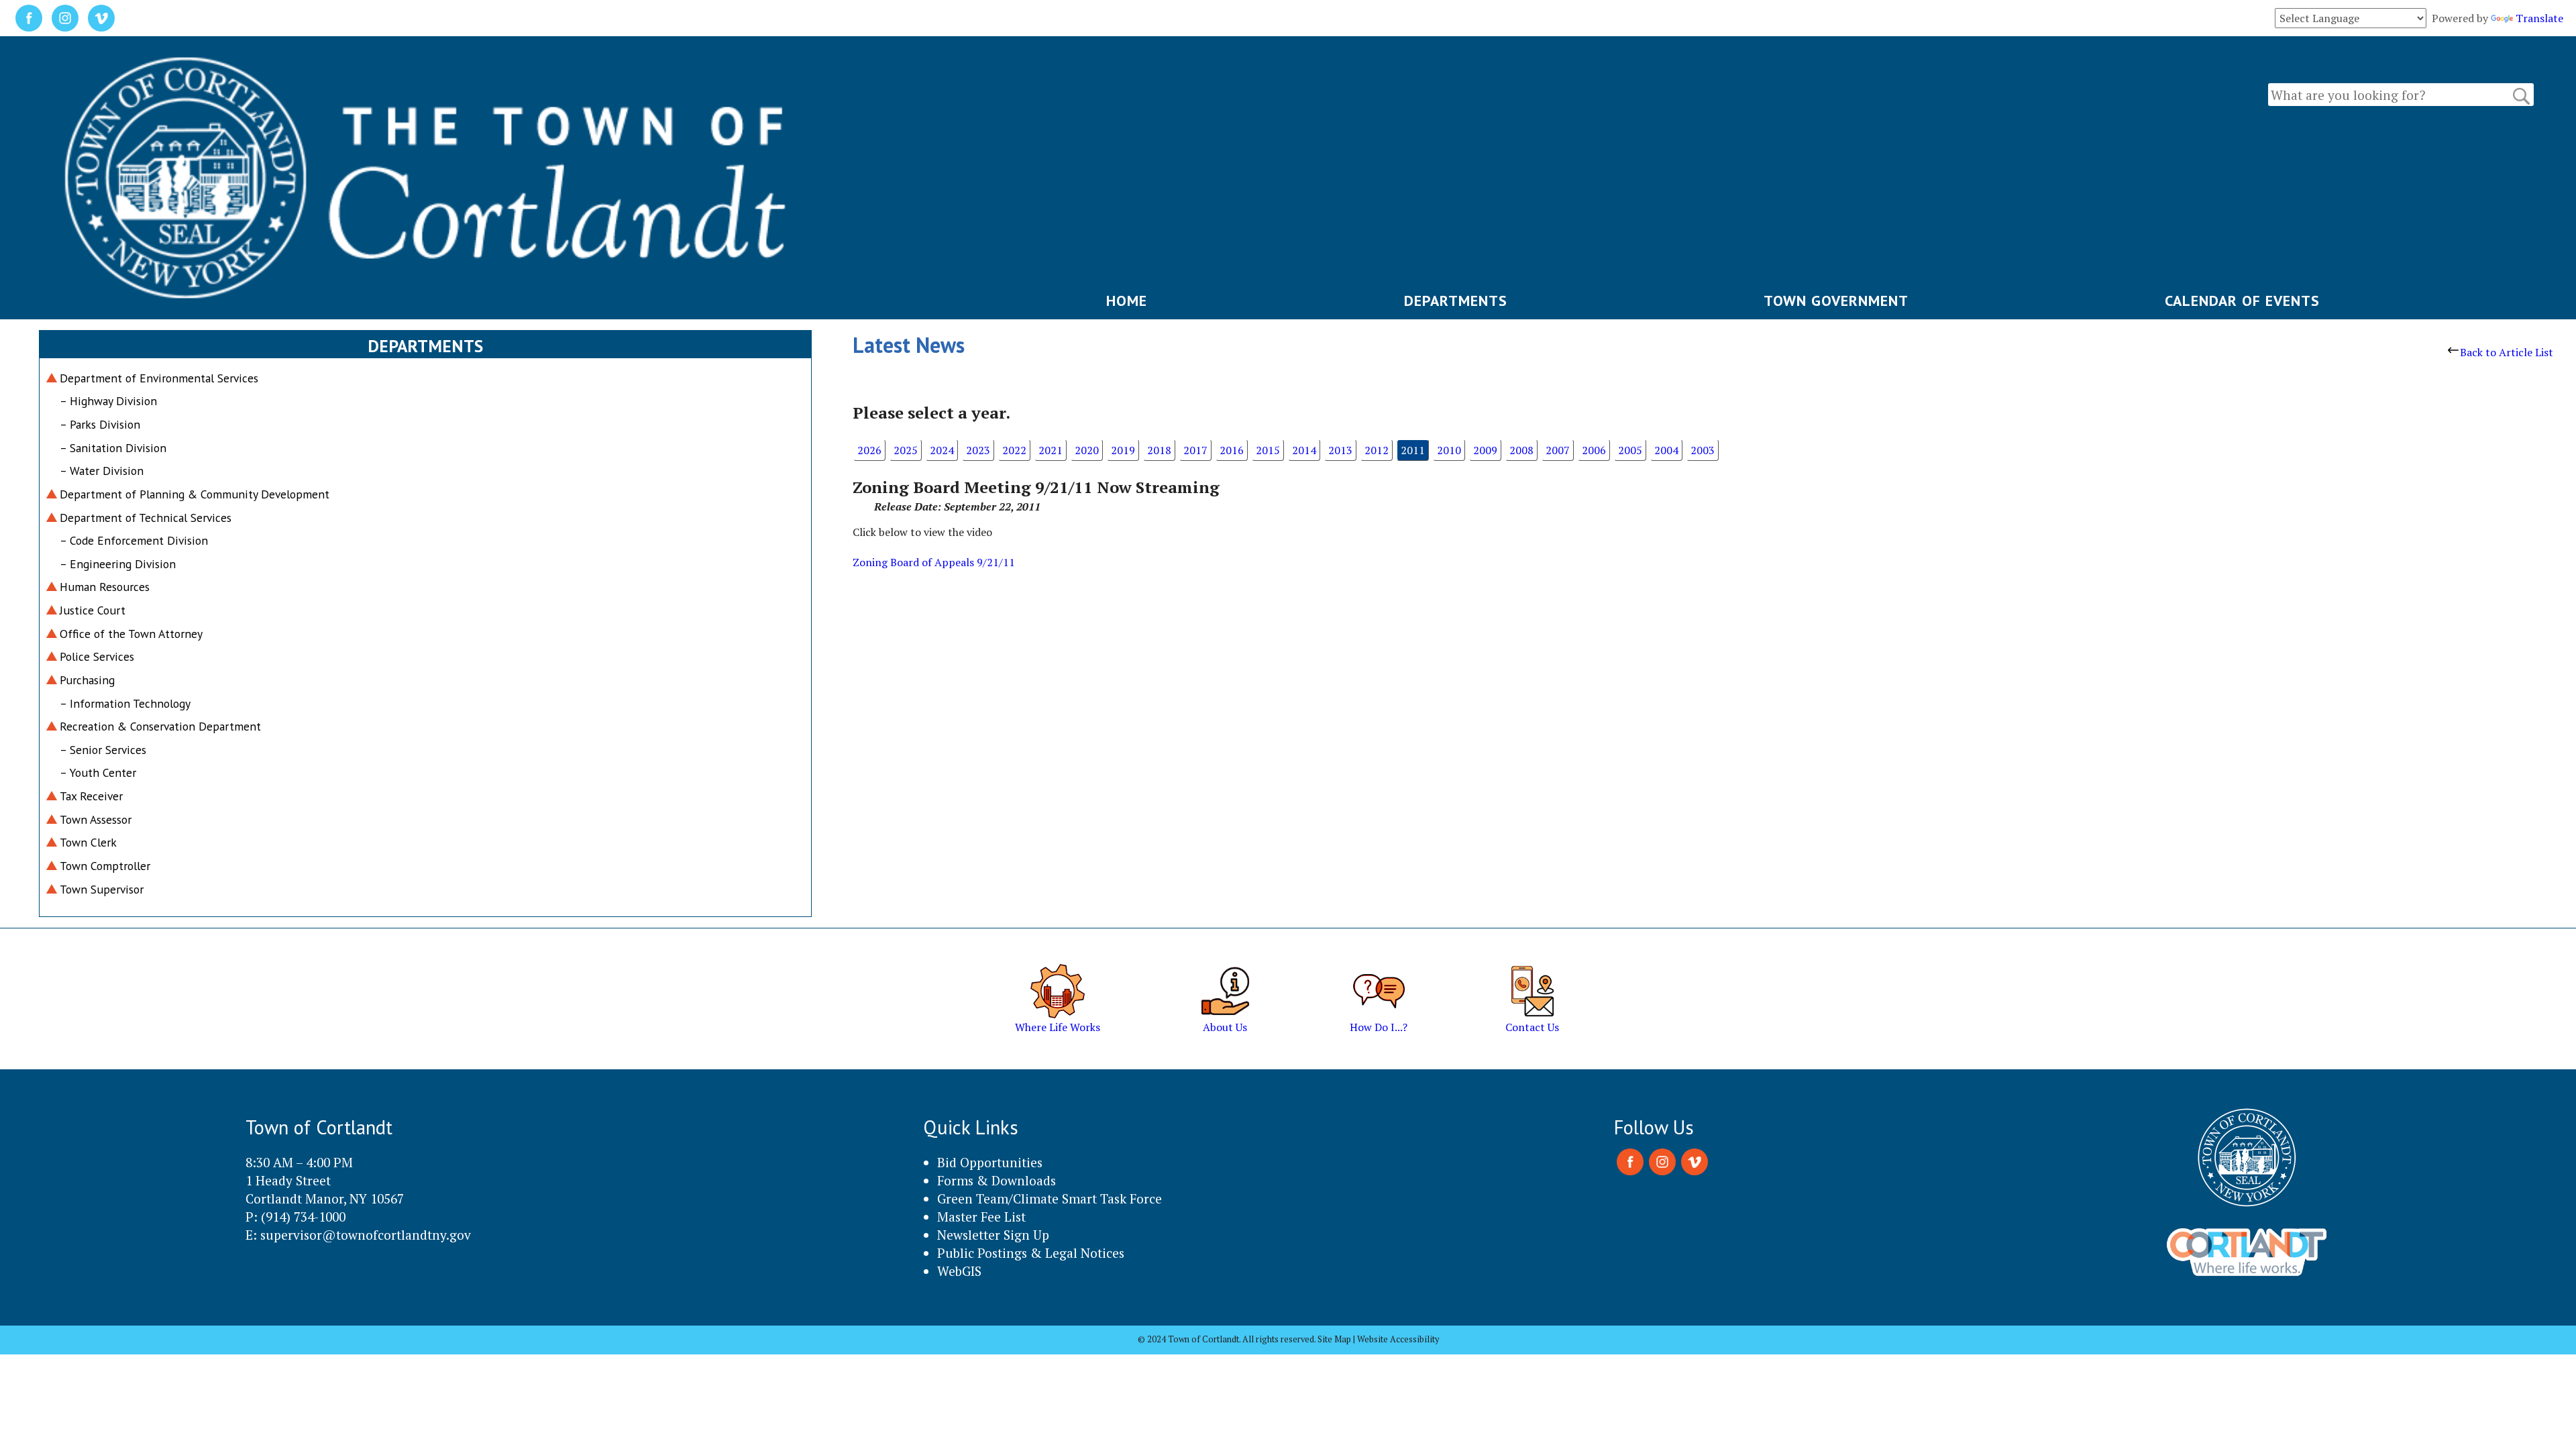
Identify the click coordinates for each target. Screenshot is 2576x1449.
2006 (1594, 450)
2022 (1014, 450)
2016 (1232, 450)
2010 (1449, 450)
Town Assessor (96, 819)
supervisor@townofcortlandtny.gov (366, 1235)
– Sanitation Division (113, 448)
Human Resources (105, 587)
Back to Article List (2507, 352)
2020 (1087, 450)
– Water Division (102, 471)
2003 (1703, 450)
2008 (1521, 450)
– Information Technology (125, 703)
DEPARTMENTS (1456, 301)
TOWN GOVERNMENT (1836, 301)
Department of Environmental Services (159, 378)
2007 (1558, 450)
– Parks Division (100, 424)
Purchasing (87, 680)
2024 (942, 450)
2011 (1413, 450)
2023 (978, 450)
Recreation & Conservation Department (160, 726)
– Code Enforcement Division (134, 540)
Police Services (97, 656)
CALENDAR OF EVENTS (2242, 301)
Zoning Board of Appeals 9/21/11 (934, 562)
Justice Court (93, 610)
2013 (1340, 450)
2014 (1304, 450)
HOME (1127, 301)
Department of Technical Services (146, 518)
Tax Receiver (91, 796)
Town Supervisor (102, 889)
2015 (1268, 450)
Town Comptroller (105, 866)
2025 (906, 450)
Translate (2539, 18)
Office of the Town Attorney (131, 634)
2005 (1630, 450)
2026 (869, 450)
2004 (1666, 450)
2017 (1195, 450)
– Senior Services (103, 750)
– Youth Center (98, 772)
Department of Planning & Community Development (195, 494)
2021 (1051, 450)
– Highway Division (108, 401)
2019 (1123, 450)
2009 (1485, 450)
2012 (1377, 450)
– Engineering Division (118, 564)
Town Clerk (88, 842)
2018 (1159, 450)
